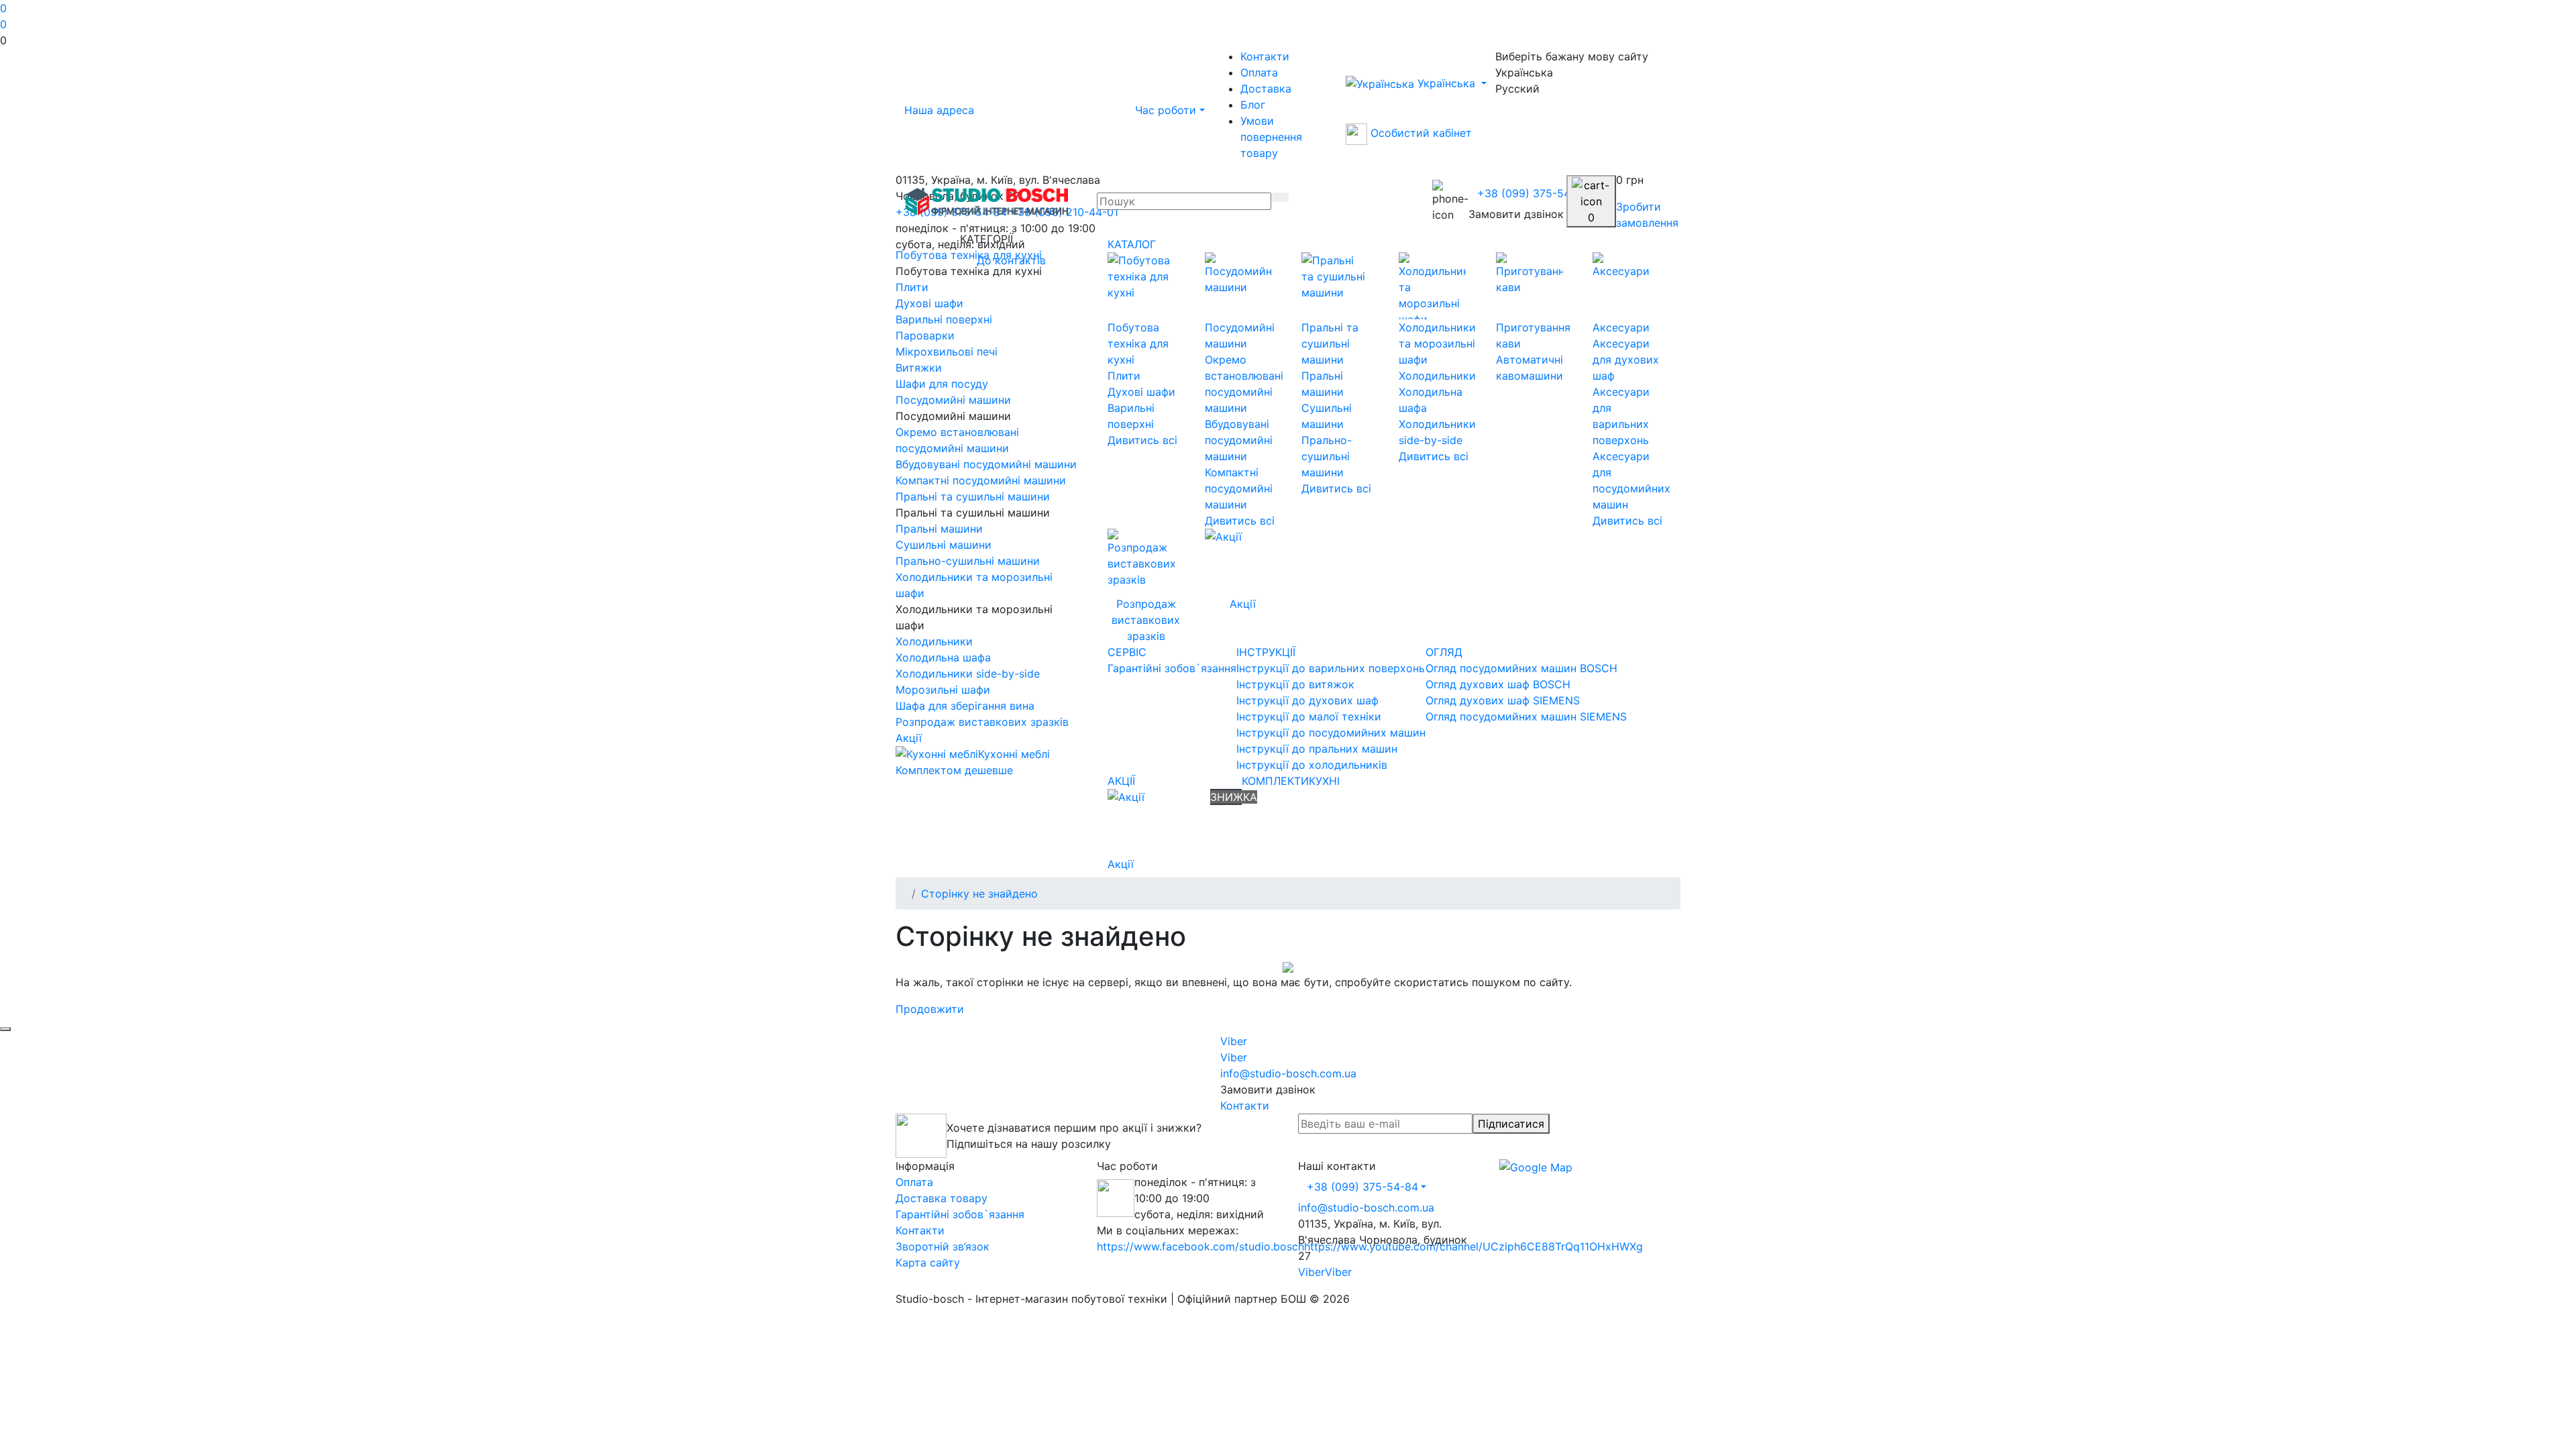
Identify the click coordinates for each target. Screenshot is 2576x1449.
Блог (1253, 105)
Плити (1124, 376)
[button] (1288, 40)
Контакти (1265, 56)
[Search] (1280, 197)
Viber (1311, 1272)
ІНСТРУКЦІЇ (1266, 652)
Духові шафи (1141, 392)
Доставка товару (942, 1198)
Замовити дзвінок (1516, 214)
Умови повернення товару (1271, 137)
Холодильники (1437, 376)
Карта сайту (928, 1263)
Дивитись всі (1142, 440)
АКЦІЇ (1121, 781)
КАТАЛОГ (1132, 244)
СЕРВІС (1127, 652)
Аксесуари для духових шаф (1626, 360)
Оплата (1259, 72)
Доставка (1266, 89)
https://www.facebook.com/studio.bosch (1200, 1246)
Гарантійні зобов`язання (960, 1214)
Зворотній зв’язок (943, 1246)
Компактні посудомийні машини (1239, 488)
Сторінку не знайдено (979, 894)
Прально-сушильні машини (1327, 456)
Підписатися (1511, 1124)
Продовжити (930, 1009)
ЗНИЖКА (1234, 797)
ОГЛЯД (1444, 652)
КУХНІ (1324, 781)
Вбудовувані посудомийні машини (1239, 440)
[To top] (5, 1029)
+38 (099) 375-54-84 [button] (1362, 1187)
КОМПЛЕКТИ (1275, 781)
